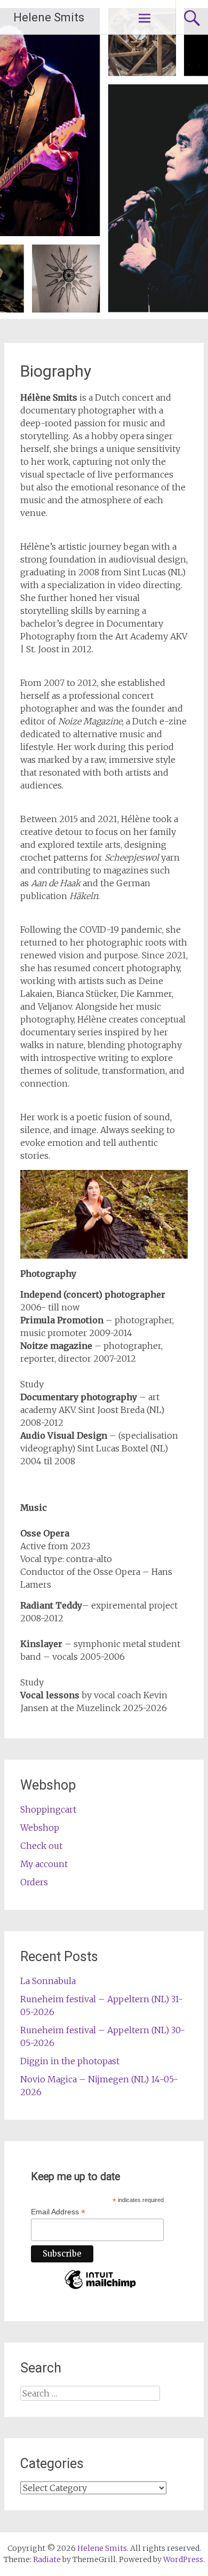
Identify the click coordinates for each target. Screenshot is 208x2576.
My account (44, 1864)
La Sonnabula (48, 1981)
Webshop (40, 1828)
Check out (41, 1846)
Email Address (58, 2212)
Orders (34, 1882)
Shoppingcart (48, 1809)
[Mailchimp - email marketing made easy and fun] (100, 2289)
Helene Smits (49, 17)
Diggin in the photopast (70, 2061)
